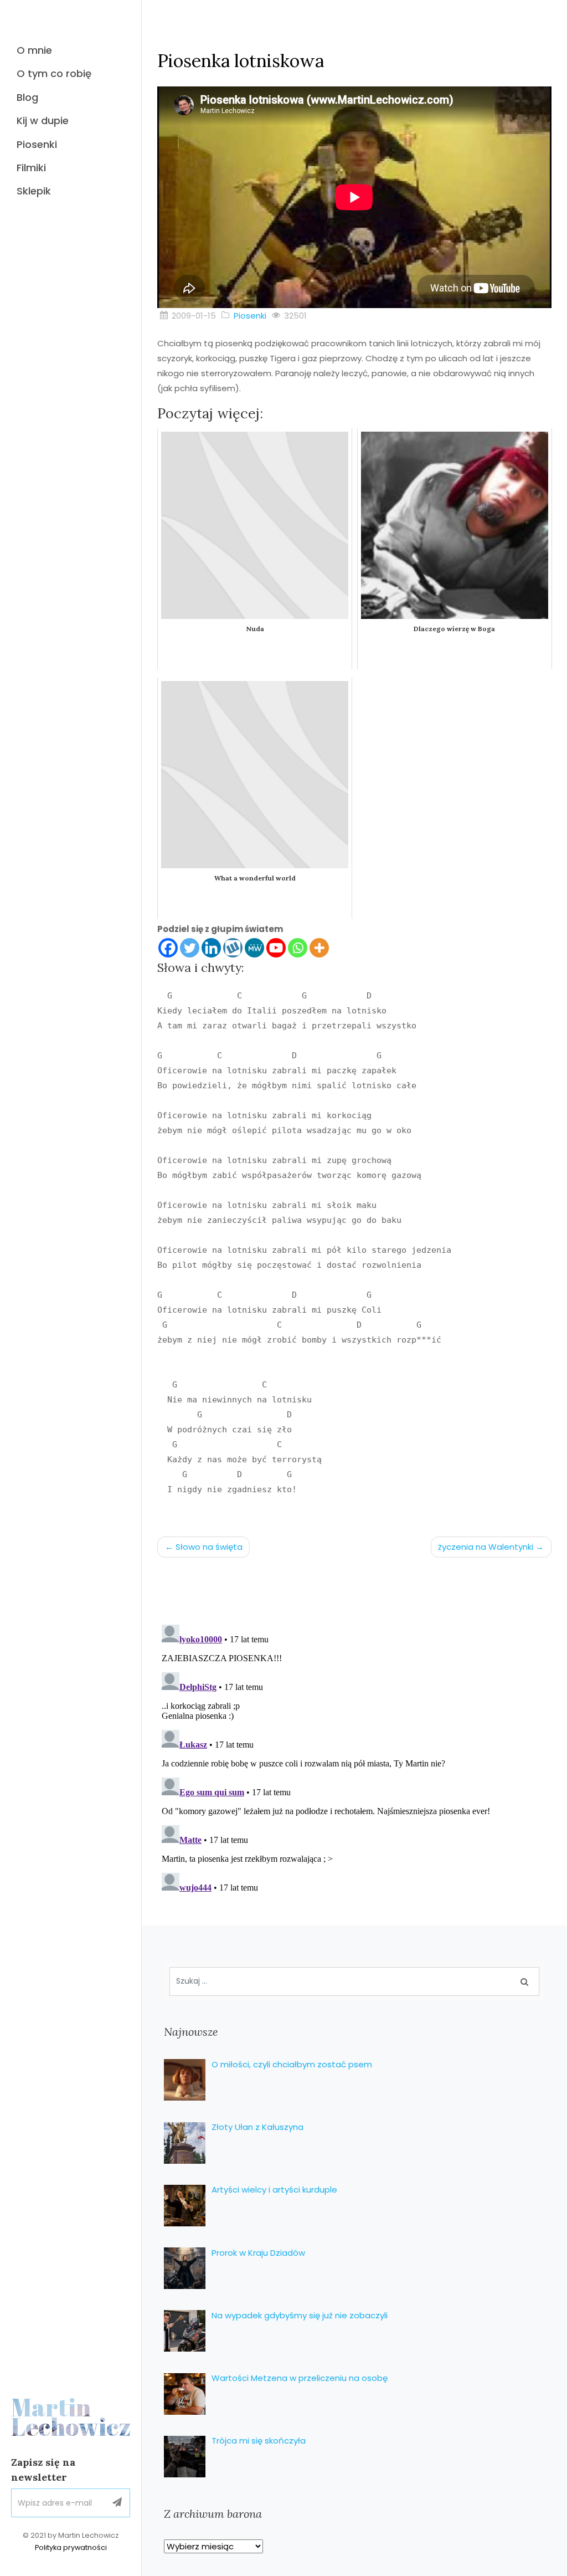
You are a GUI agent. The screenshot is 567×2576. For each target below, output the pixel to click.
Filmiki (31, 168)
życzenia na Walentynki (486, 1547)
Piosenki (37, 144)
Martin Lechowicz (71, 2417)
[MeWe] (254, 948)
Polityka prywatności (71, 2547)
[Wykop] (233, 948)
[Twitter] (190, 948)
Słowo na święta (209, 1547)
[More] (319, 948)
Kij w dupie (43, 121)
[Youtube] (276, 948)
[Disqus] (354, 1759)
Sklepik (34, 191)
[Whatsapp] (298, 948)
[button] (117, 2503)
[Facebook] (168, 948)
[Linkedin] (211, 948)
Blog (27, 97)
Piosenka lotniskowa (241, 61)
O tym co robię (54, 73)
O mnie (34, 50)
